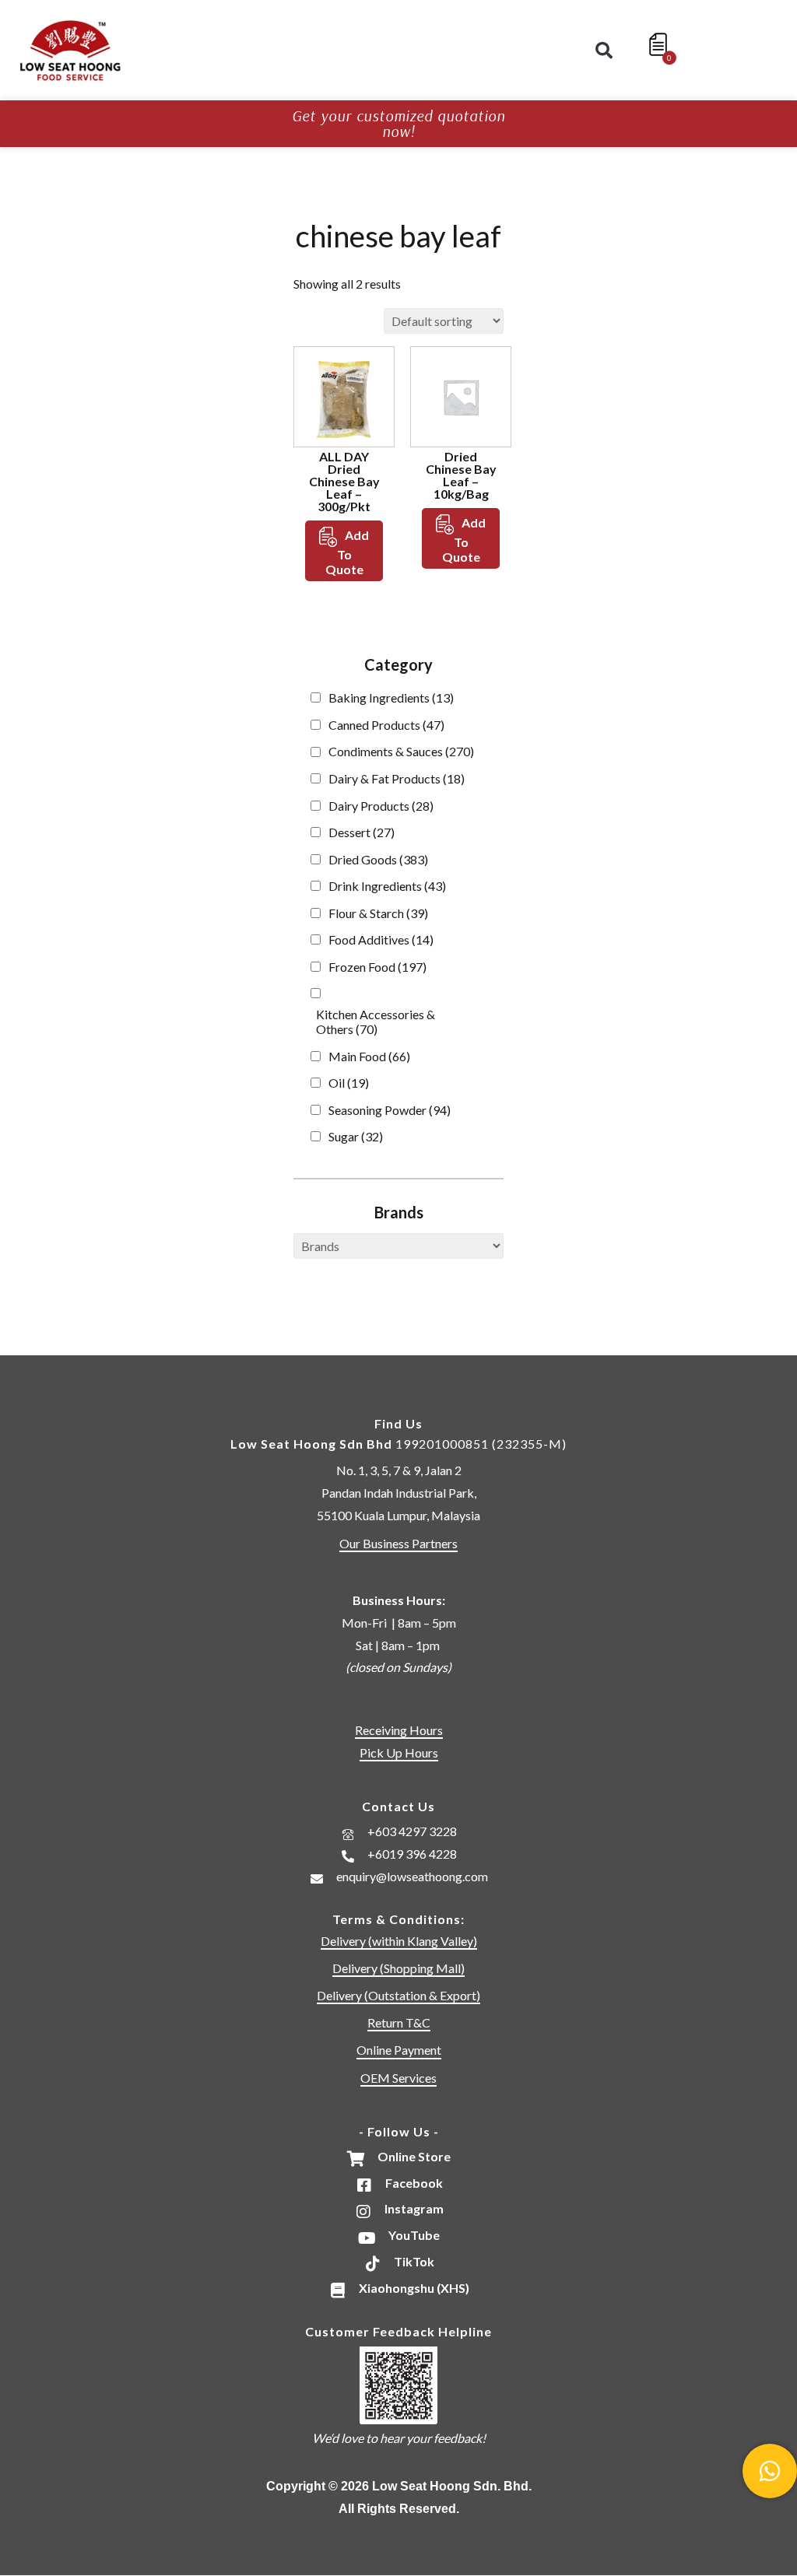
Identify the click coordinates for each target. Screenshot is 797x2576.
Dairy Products (381, 806)
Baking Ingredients (391, 697)
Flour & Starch (378, 913)
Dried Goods (378, 859)
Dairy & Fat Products (397, 778)
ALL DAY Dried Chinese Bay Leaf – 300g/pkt (344, 481)
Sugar (356, 1136)
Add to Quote (348, 552)
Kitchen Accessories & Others (376, 1022)
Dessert (362, 832)
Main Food (369, 1056)
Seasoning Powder (390, 1110)
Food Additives (381, 939)
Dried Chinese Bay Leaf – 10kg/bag (461, 475)
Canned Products (386, 725)
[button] (604, 51)
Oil (349, 1083)
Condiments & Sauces (401, 751)
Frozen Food (377, 967)
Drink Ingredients (387, 886)
